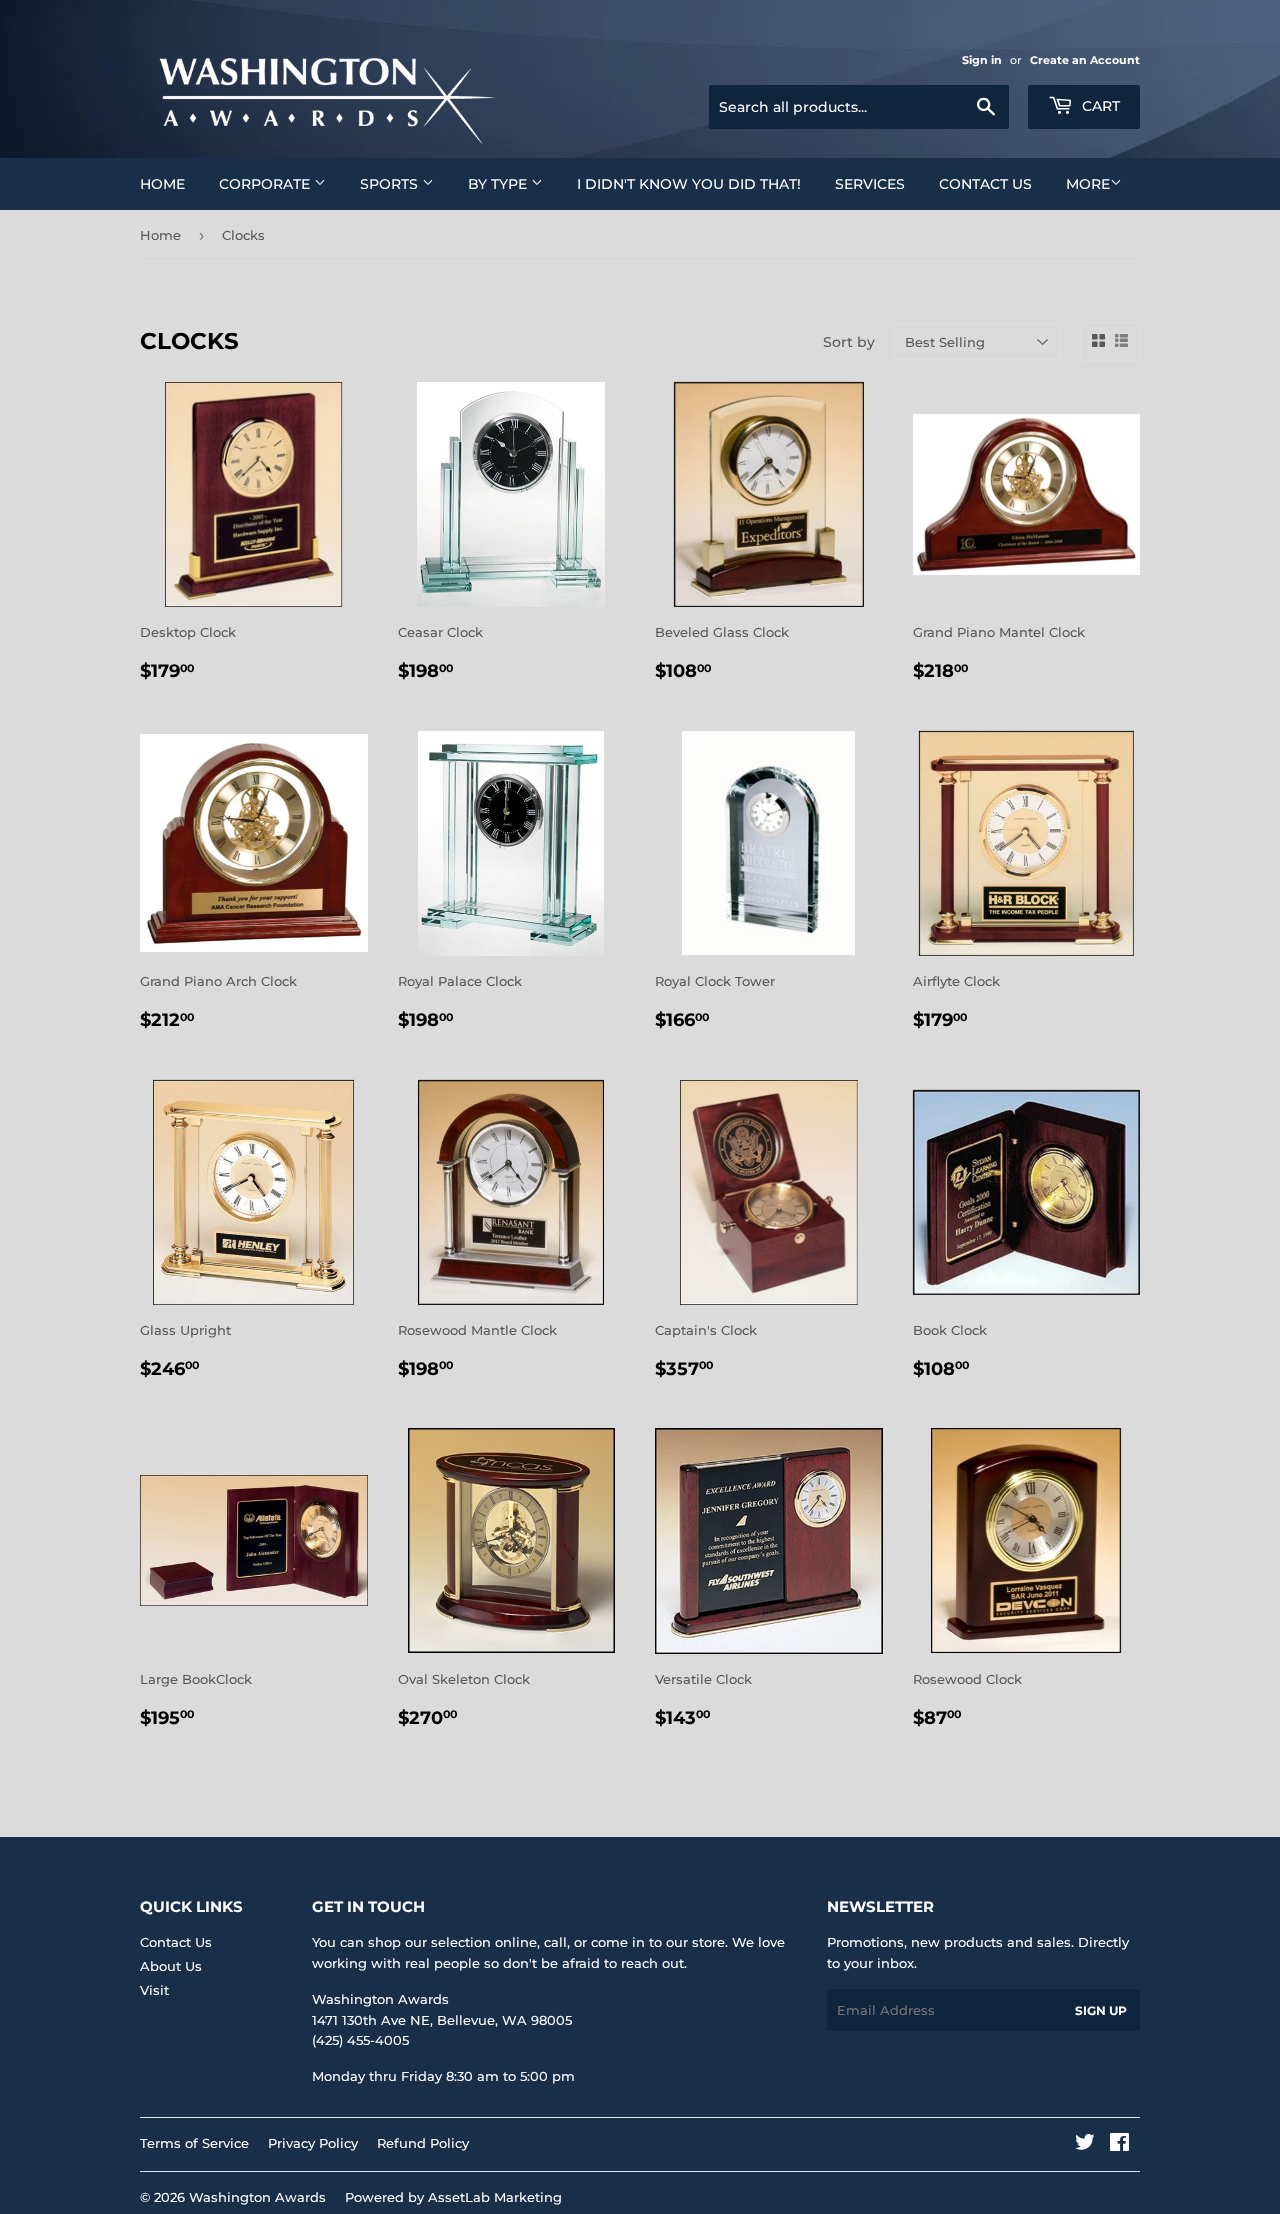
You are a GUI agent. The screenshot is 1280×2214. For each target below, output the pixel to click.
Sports (391, 184)
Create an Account (1085, 60)
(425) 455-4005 (360, 2040)
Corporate (266, 184)
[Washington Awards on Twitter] (1085, 2145)
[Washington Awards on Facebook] (1119, 2145)
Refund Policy (423, 2143)
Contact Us (985, 184)
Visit (154, 1990)
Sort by (849, 342)
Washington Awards (257, 2197)
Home (162, 184)
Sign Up (1101, 2010)
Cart (1099, 106)
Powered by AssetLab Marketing (453, 2197)
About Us (171, 1966)
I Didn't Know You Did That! (689, 184)
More (1088, 184)
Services (870, 184)
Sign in (982, 60)
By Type (499, 184)
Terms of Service (194, 2143)
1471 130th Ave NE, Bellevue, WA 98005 (442, 2020)
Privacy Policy (313, 2143)
